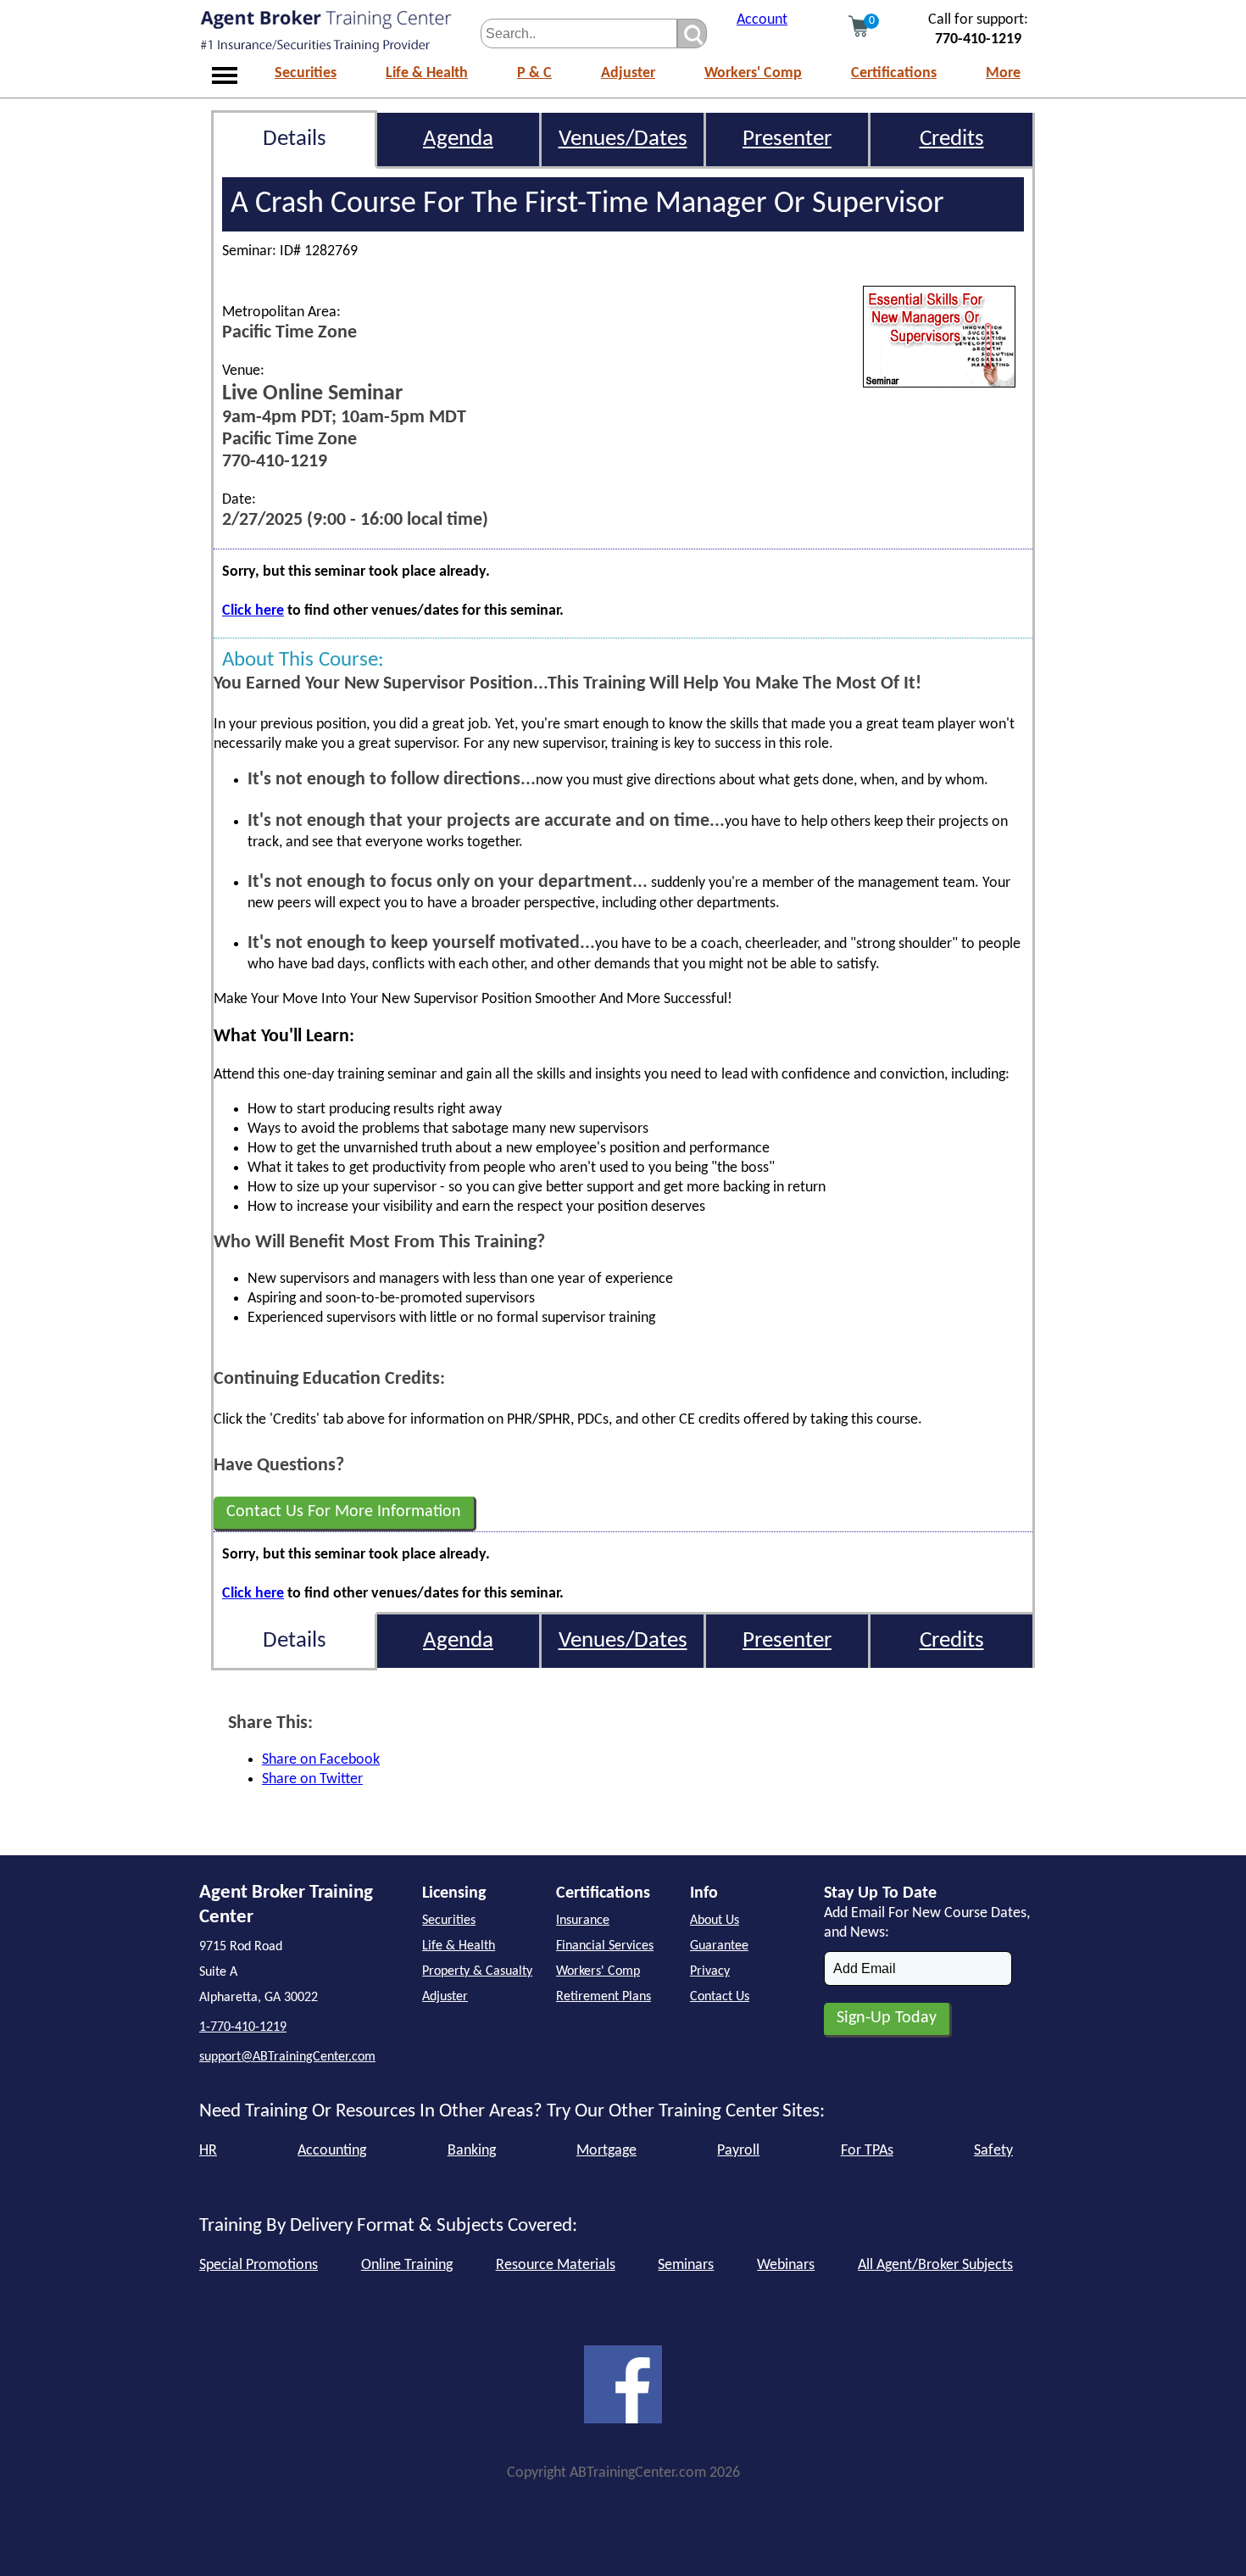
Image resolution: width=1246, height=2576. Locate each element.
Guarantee (719, 1946)
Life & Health (427, 73)
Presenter (787, 139)
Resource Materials (556, 2265)
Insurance (583, 1921)
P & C (534, 73)
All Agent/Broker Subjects (935, 2265)
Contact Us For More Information (344, 1512)
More (1003, 73)
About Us (715, 1921)
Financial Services (605, 1946)
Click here (253, 611)
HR (208, 2151)
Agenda (458, 139)
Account (762, 20)
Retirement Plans (604, 1997)
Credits (952, 139)
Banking (472, 2151)
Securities (306, 73)
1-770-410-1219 (243, 2027)
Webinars (786, 2265)
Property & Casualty (477, 1971)
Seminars (686, 2265)
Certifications (894, 73)
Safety (993, 2151)
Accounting (332, 2151)
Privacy (710, 1971)
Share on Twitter (312, 1779)
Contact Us (720, 1997)
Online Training (407, 2265)
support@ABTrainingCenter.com (287, 2057)
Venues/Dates (623, 139)
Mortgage (606, 2151)
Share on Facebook (321, 1760)
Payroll (738, 2151)
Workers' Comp (753, 73)
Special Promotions (259, 2265)
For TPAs (867, 2151)
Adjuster (628, 73)
